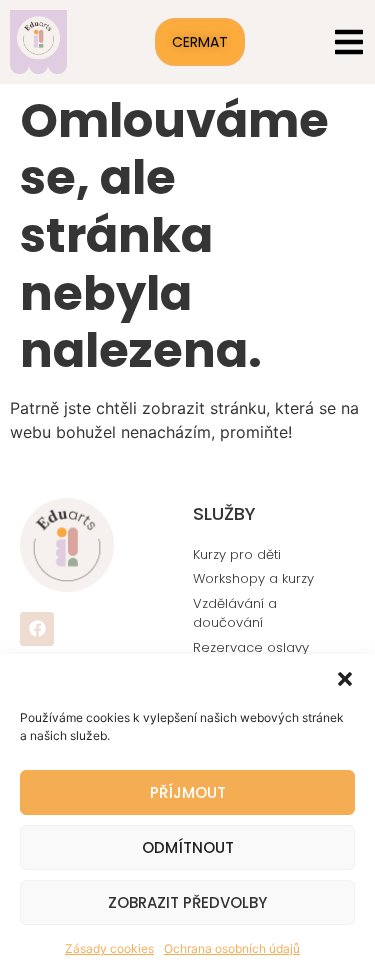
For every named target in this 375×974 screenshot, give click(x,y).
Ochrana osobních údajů (232, 948)
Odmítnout (188, 847)
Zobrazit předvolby (187, 902)
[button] (345, 679)
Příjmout (188, 792)
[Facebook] (37, 629)
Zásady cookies (109, 948)
